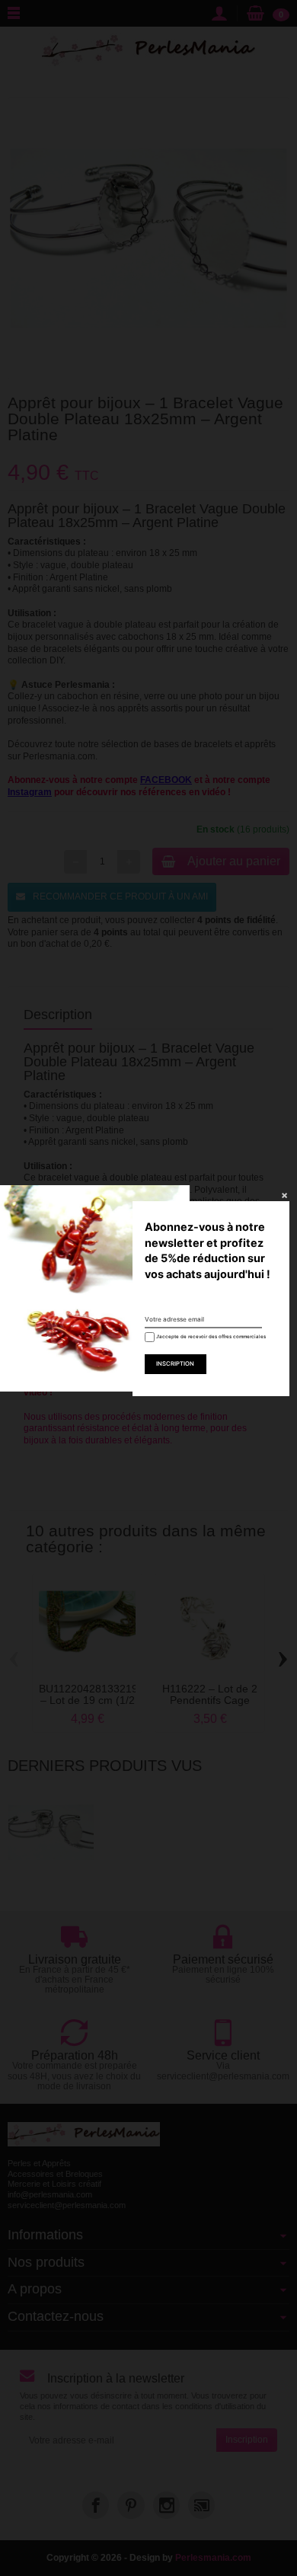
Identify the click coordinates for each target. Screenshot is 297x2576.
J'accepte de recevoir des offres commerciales (205, 1336)
